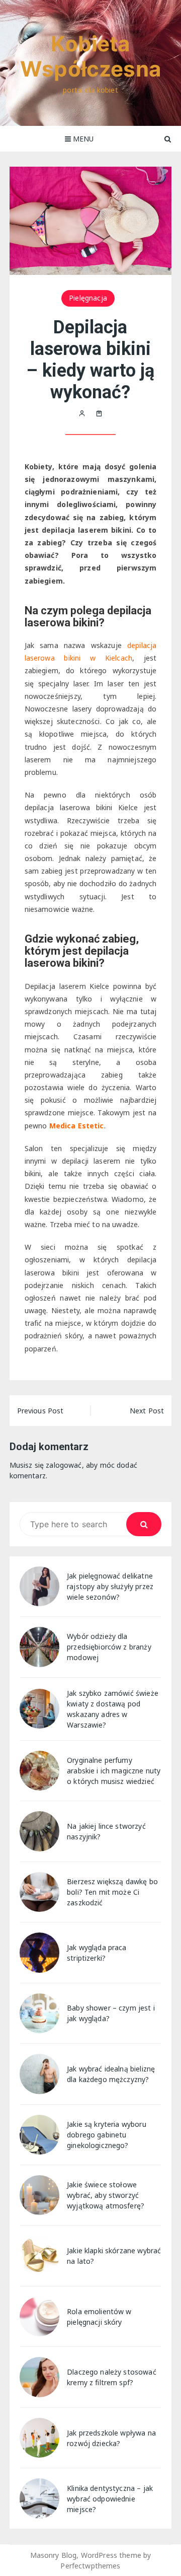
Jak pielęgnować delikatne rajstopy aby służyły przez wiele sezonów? (110, 1586)
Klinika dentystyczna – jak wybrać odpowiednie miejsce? (110, 2499)
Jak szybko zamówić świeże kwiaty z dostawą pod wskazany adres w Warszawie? (113, 1709)
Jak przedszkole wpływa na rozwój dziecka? (111, 2438)
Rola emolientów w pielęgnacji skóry (99, 2317)
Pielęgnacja (88, 298)
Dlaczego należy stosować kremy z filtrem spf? (112, 2377)
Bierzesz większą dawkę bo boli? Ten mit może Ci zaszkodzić (112, 1892)
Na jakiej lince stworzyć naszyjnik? (106, 1831)
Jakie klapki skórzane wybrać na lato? (114, 2256)
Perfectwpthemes (90, 2566)
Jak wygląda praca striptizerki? (97, 1953)
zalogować (64, 1465)
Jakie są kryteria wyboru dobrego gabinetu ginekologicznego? (107, 2135)
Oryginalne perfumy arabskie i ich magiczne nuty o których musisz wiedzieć (114, 1771)
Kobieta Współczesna (90, 56)
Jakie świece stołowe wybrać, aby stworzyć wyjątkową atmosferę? (106, 2195)
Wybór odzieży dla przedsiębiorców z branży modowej (109, 1647)
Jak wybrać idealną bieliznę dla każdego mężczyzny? (111, 2074)
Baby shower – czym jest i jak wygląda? (111, 2013)
